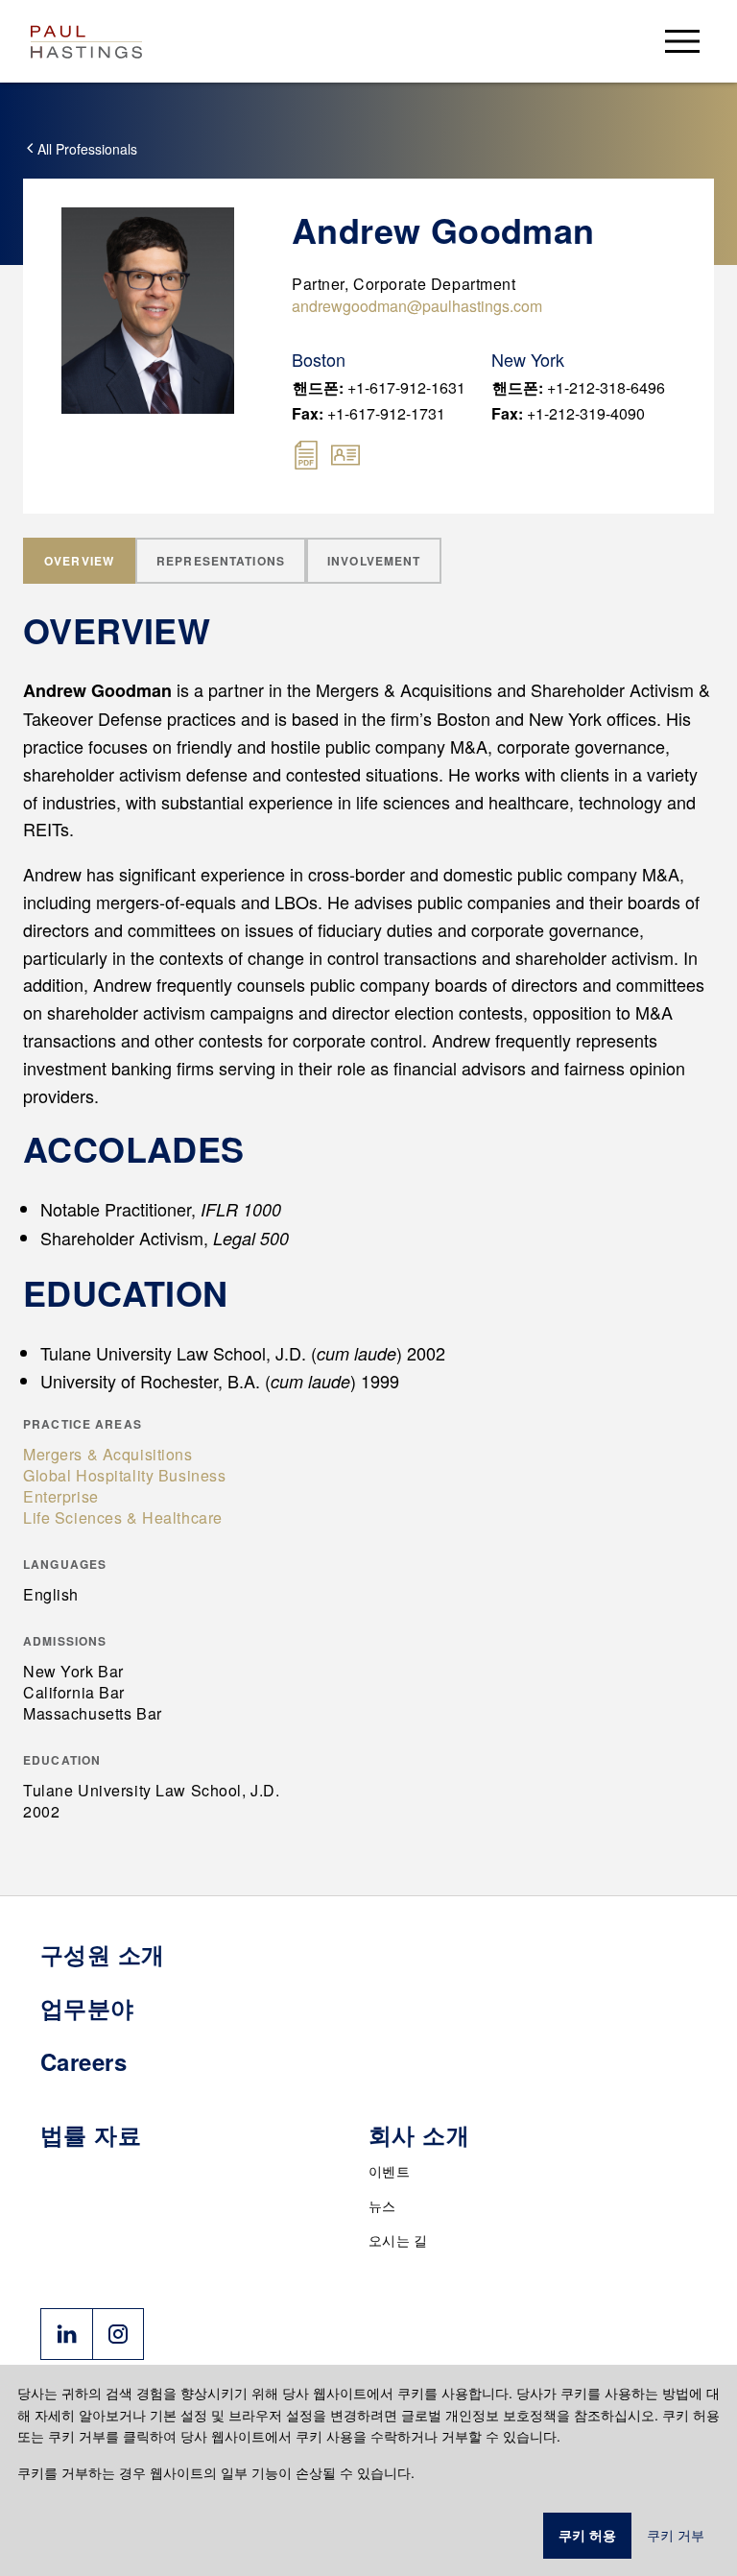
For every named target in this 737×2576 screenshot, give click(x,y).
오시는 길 (398, 2240)
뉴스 (382, 2205)
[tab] (79, 561)
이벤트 (389, 2171)
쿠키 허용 (587, 2536)
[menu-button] (682, 41)
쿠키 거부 (676, 2536)
